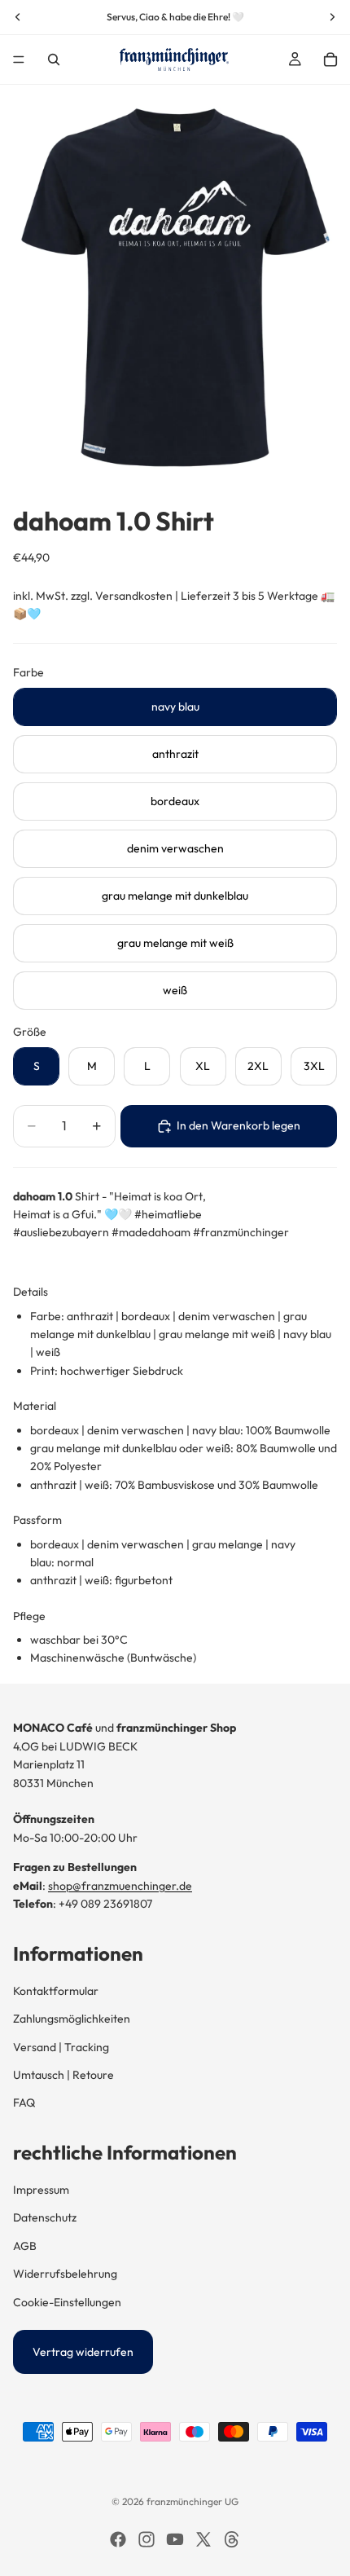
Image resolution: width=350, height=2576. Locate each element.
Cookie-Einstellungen (67, 2302)
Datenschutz (45, 2217)
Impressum (41, 2190)
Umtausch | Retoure (63, 2075)
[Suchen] (54, 59)
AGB (25, 2246)
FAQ (24, 2103)
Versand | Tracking (61, 2047)
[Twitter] (203, 2539)
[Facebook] (118, 2539)
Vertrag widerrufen (83, 2352)
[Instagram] (147, 2539)
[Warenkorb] (330, 59)
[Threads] (232, 2539)
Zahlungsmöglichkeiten (72, 2019)
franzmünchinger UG (192, 2501)
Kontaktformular (56, 1991)
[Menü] (19, 59)
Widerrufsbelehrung (65, 2274)
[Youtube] (175, 2539)
